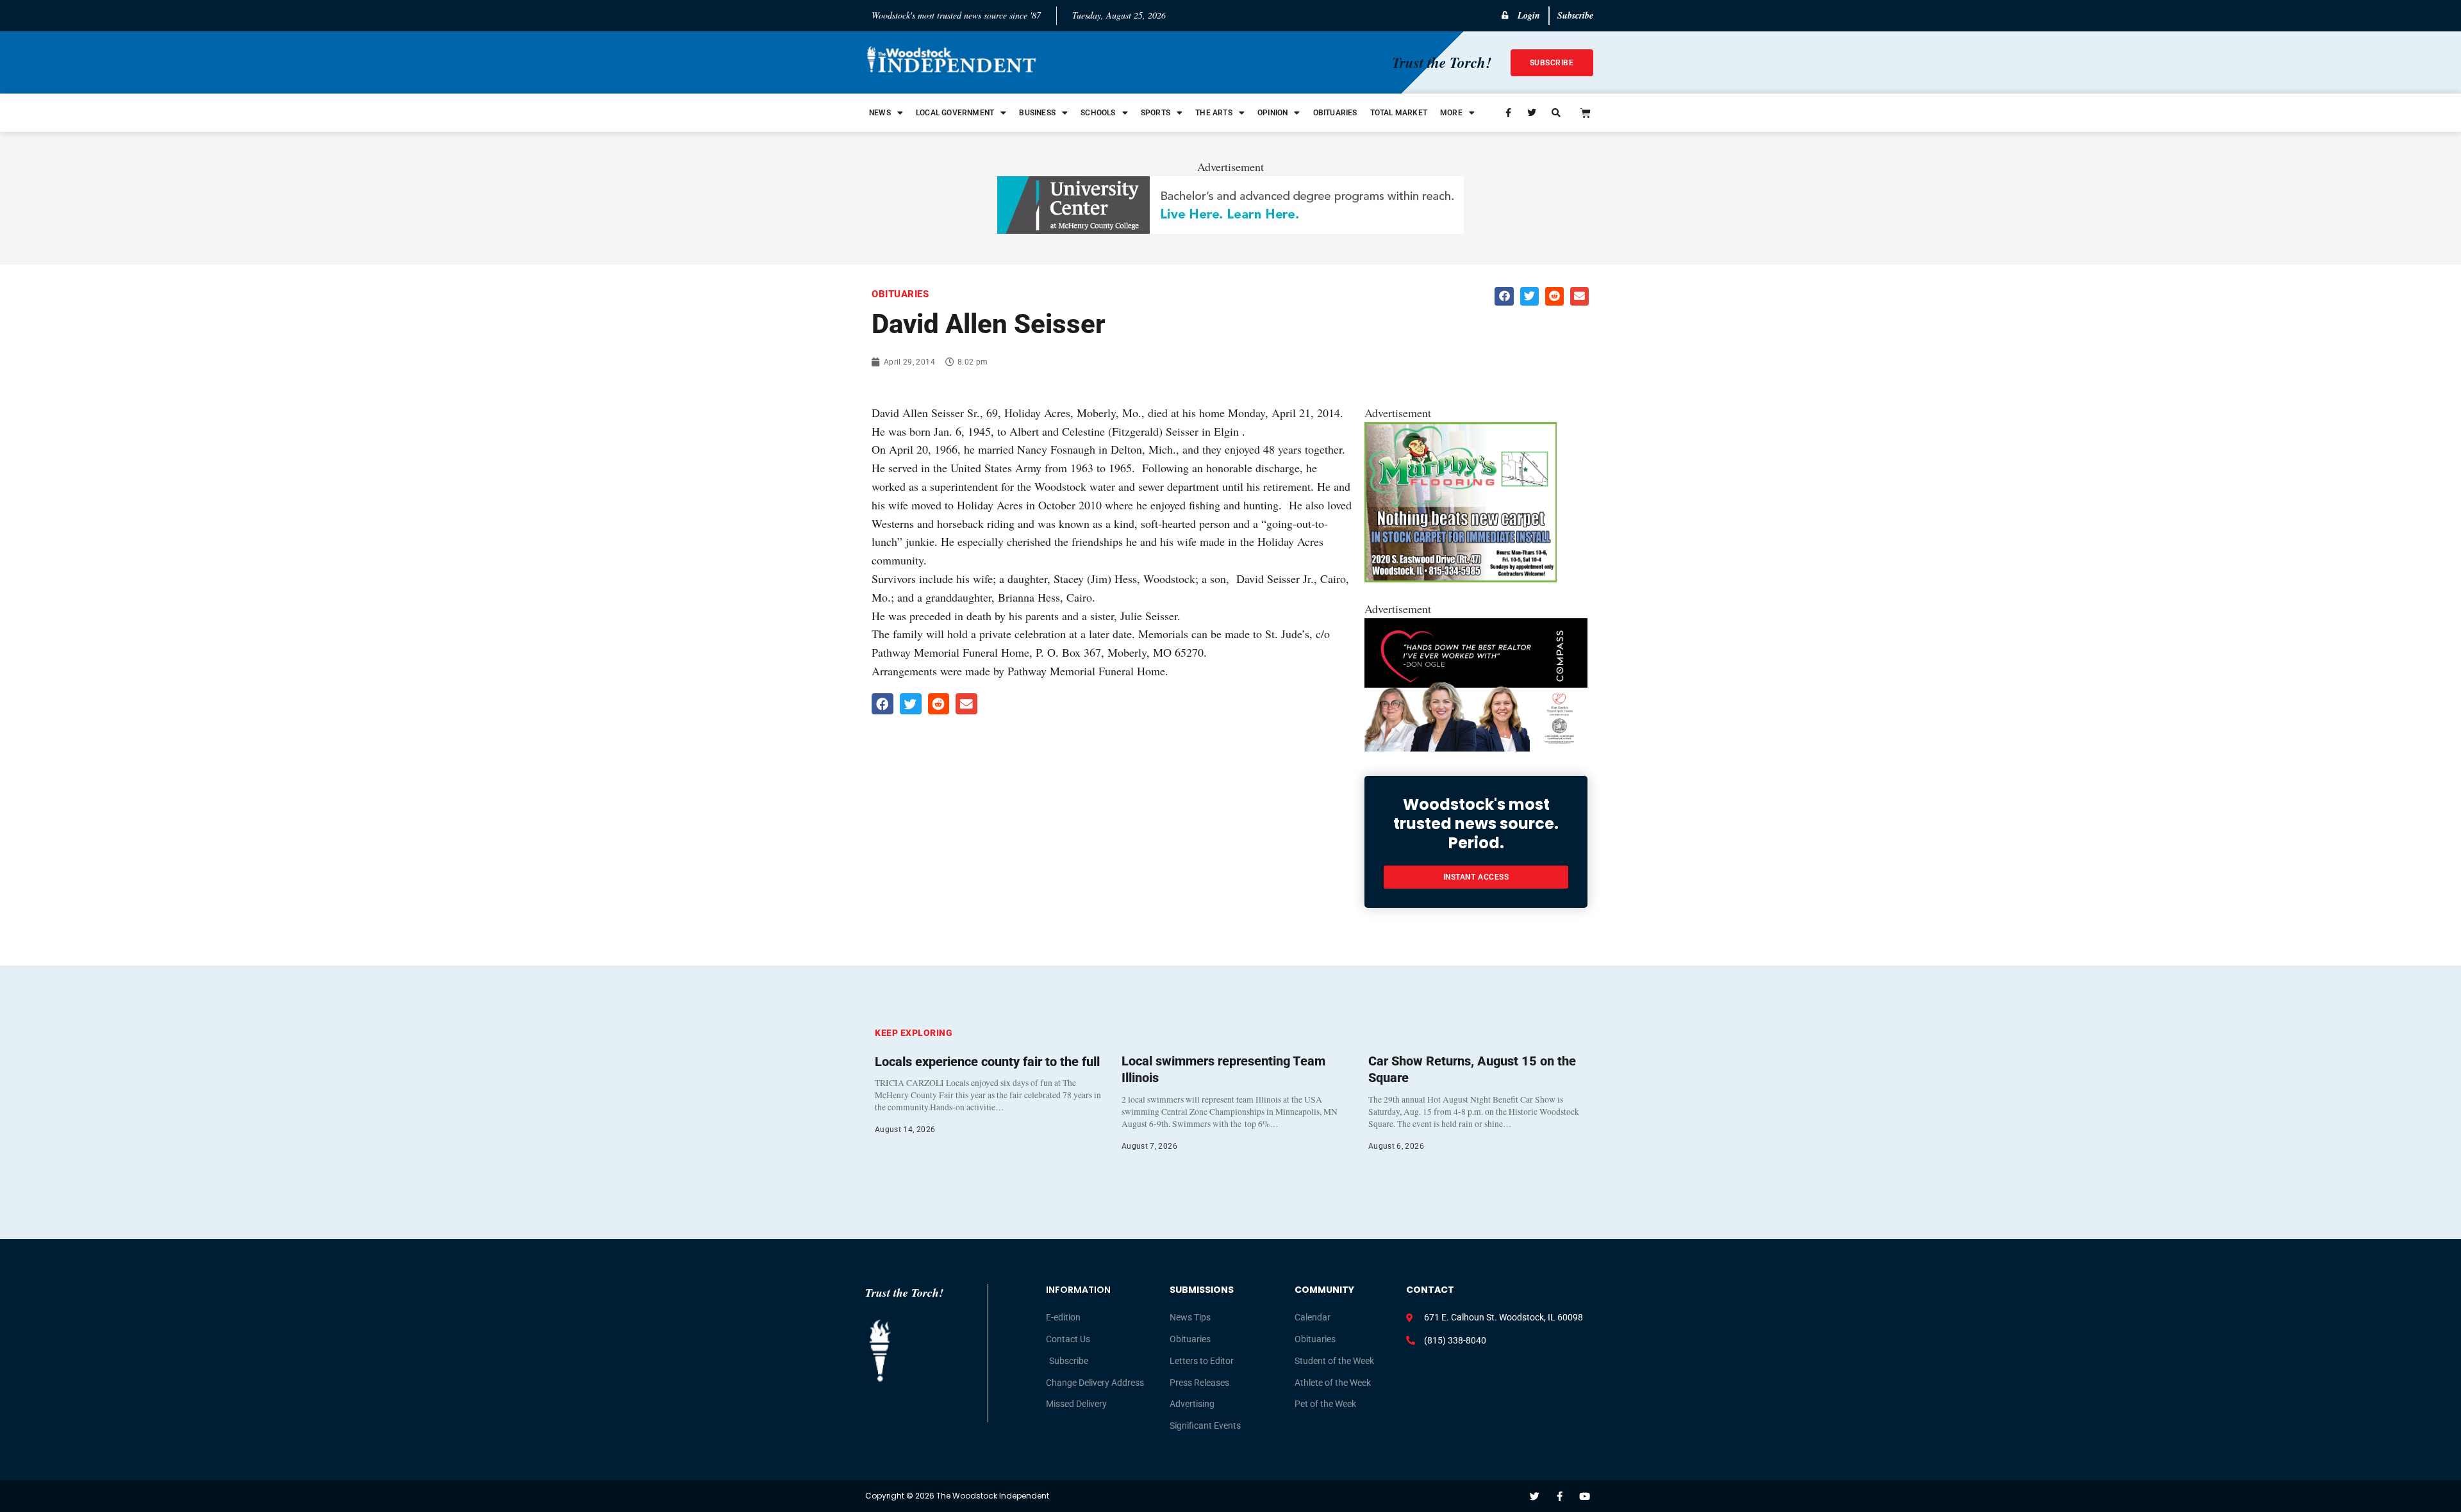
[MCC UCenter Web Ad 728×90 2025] (1230, 229)
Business (1037, 113)
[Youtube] (1585, 1496)
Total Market (1399, 113)
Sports (1156, 113)
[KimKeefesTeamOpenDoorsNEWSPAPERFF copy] (1476, 747)
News (880, 113)
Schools (1098, 113)
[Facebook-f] (1560, 1496)
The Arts (1214, 113)
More (1451, 113)
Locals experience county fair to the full (987, 1062)
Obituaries (1335, 113)
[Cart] (1586, 113)
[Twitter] (1535, 1496)
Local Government (955, 113)
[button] (1504, 296)
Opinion (1272, 113)
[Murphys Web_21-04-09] (1461, 578)
